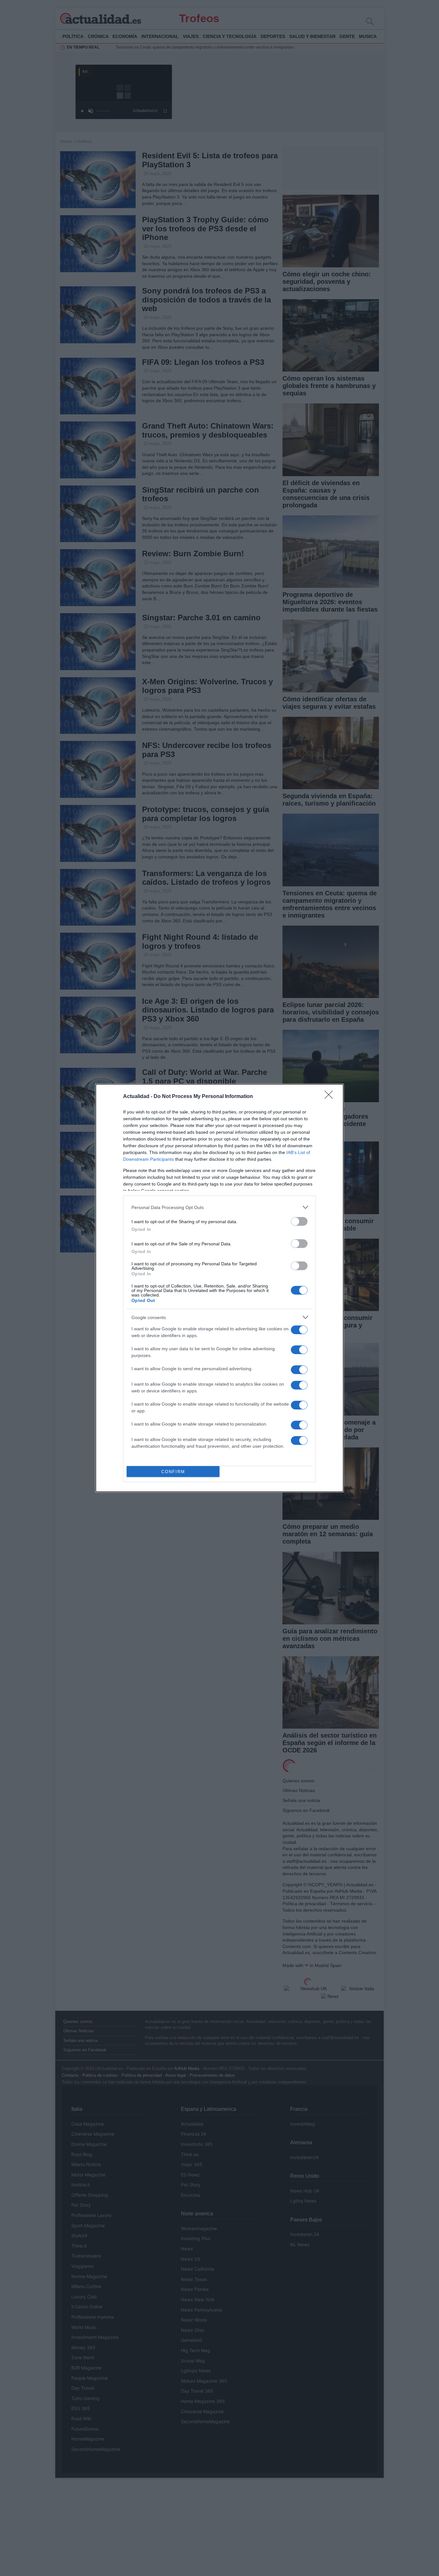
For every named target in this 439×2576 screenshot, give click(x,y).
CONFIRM (173, 1472)
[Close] (331, 1097)
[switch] (299, 1221)
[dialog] (219, 1288)
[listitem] (219, 1207)
